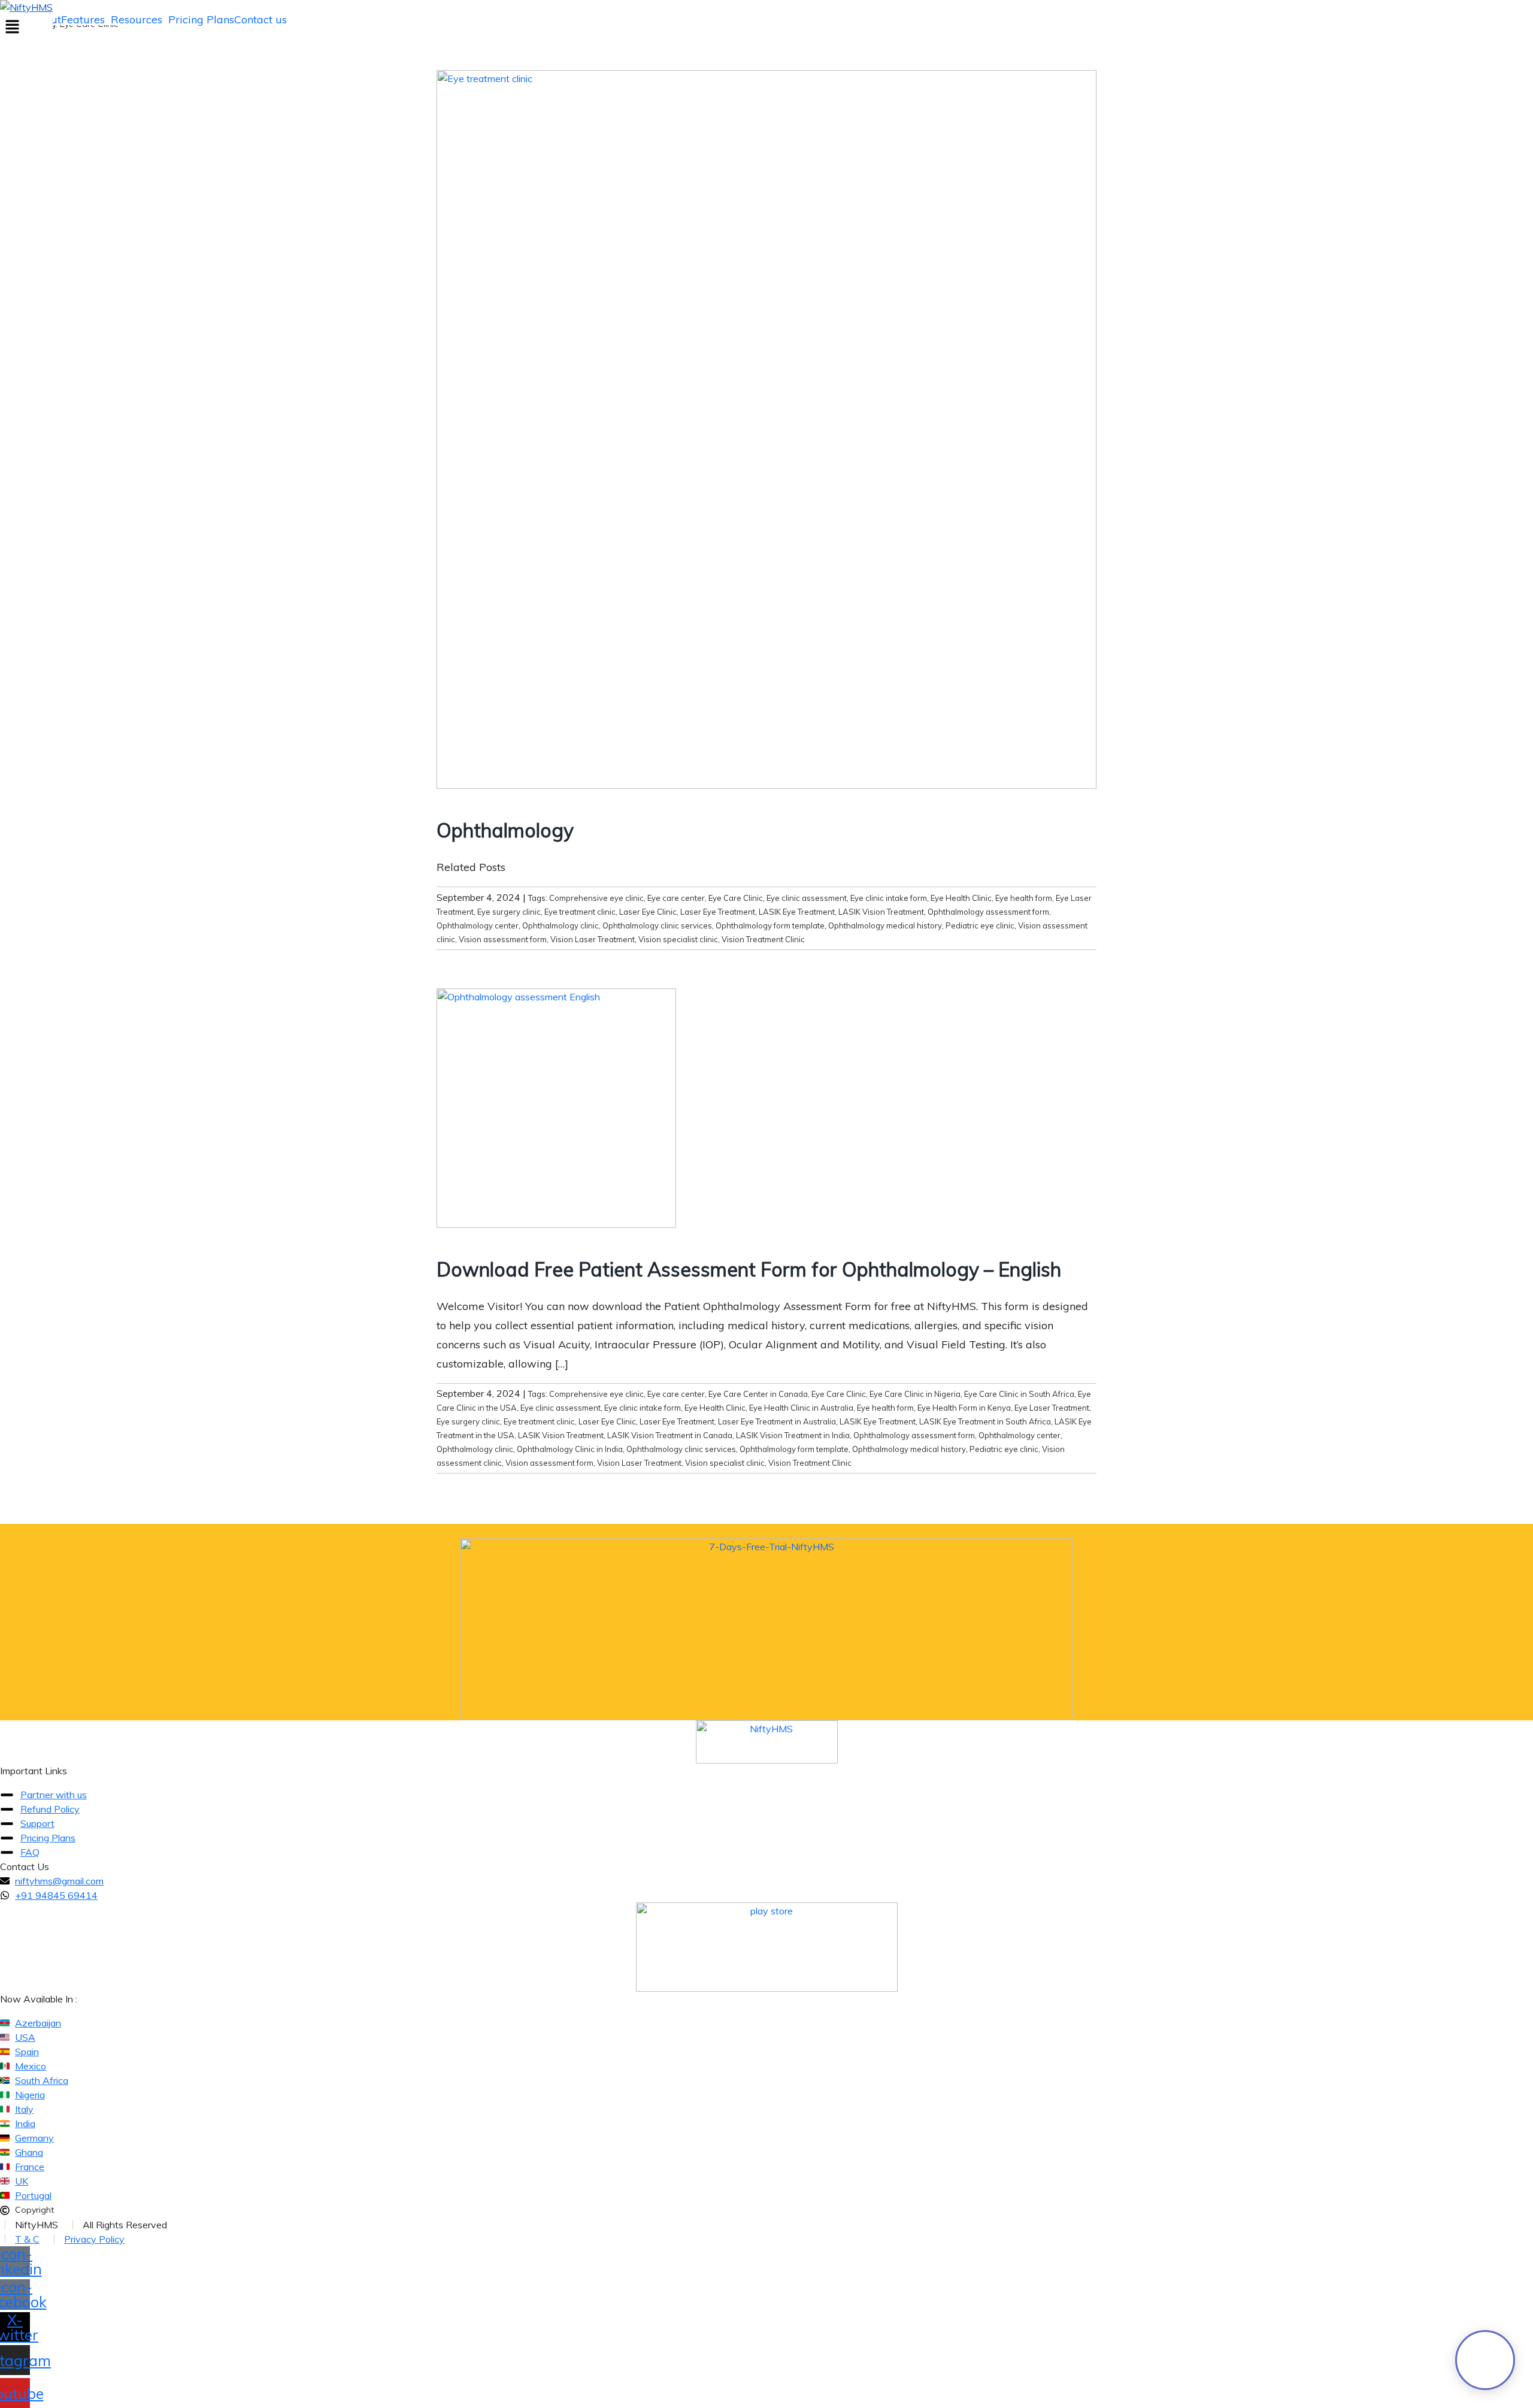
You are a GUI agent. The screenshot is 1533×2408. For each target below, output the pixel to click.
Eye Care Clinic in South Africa (1019, 1394)
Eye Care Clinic (736, 898)
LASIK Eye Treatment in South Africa (985, 1421)
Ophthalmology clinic (561, 925)
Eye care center (676, 898)
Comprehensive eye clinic (596, 898)
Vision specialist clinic (678, 939)
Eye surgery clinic (509, 912)
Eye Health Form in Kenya (964, 1408)
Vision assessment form (503, 939)
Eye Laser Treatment (1052, 1408)
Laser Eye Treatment (718, 912)
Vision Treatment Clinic (763, 939)
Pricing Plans (201, 20)
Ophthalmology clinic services (657, 925)
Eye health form (1024, 898)
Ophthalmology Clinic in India (570, 1449)
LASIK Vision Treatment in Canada (670, 1435)
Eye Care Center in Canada (758, 1394)
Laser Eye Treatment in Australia (777, 1421)
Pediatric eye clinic (980, 925)
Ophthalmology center (478, 925)
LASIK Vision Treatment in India (793, 1435)
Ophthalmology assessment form (988, 912)
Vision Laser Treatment (593, 939)
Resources (137, 20)
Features (83, 20)
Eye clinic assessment (807, 898)
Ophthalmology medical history (885, 925)
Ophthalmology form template (770, 925)
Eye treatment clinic (580, 912)
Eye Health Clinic (961, 898)
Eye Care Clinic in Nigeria (915, 1394)
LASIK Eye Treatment (797, 912)
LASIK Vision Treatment (881, 912)
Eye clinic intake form (889, 898)
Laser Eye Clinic (648, 912)
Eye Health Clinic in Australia (801, 1408)
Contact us (260, 20)
